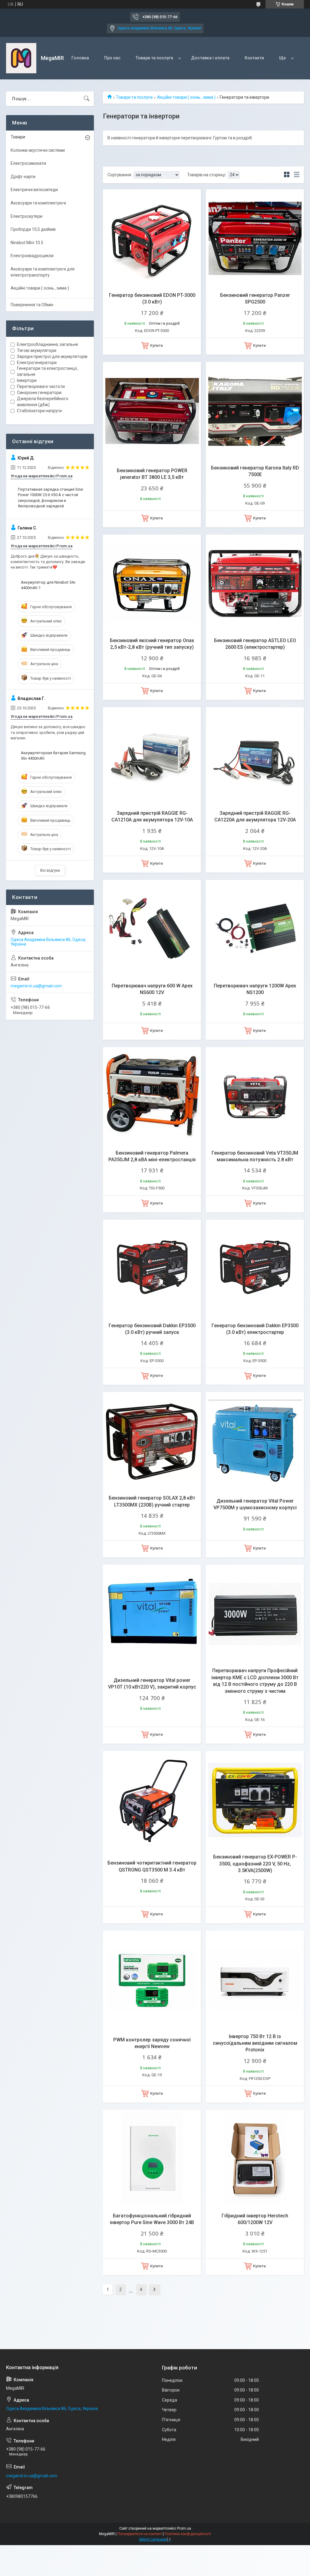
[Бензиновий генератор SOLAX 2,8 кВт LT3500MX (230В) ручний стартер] (152, 1441)
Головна (80, 58)
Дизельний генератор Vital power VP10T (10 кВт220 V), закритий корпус (152, 1684)
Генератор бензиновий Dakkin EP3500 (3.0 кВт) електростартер (255, 1329)
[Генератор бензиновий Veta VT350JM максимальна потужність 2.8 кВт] (255, 1096)
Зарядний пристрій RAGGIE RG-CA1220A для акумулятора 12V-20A (255, 816)
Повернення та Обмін (32, 305)
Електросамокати (28, 163)
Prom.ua (184, 2528)
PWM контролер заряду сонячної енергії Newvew (152, 2043)
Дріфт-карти (23, 177)
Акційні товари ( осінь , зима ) (186, 97)
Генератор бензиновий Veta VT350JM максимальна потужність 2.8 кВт (255, 1156)
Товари (18, 137)
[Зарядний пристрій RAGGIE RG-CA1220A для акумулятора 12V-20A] (255, 756)
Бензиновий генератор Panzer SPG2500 (255, 298)
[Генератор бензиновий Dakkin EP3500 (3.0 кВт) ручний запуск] (152, 1269)
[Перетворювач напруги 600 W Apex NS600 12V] (152, 929)
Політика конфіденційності (188, 2534)
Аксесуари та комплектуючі (38, 203)
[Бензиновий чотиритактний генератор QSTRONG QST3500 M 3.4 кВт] (152, 1800)
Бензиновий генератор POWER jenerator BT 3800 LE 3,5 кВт (152, 474)
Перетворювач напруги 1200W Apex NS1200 (255, 989)
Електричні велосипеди (34, 190)
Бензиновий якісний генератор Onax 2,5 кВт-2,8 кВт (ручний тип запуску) (152, 644)
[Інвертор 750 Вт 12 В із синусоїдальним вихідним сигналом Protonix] (255, 1980)
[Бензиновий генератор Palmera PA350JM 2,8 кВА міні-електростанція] (152, 1096)
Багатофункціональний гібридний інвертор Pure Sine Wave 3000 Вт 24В (152, 2219)
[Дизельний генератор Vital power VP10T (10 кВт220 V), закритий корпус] (152, 1614)
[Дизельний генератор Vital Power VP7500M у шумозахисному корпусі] (255, 1441)
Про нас (112, 58)
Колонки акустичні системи (38, 150)
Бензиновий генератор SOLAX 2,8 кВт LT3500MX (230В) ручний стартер (152, 1501)
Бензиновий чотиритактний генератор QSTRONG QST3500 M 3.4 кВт (152, 1866)
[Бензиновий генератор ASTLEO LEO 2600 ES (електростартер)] (255, 584)
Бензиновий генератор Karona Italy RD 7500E (255, 471)
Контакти (254, 58)
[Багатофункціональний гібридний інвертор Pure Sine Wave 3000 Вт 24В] (152, 2159)
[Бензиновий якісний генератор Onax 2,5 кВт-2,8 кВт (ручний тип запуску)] (152, 584)
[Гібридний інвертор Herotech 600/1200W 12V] (255, 2159)
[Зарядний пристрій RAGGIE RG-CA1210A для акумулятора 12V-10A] (152, 756)
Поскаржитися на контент (140, 2534)
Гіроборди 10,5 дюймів (33, 229)
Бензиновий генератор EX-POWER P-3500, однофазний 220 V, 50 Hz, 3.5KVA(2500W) (255, 1864)
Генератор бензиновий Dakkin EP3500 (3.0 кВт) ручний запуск (152, 1329)
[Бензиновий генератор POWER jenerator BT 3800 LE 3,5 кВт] (152, 411)
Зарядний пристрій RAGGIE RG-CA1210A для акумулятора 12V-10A (152, 816)
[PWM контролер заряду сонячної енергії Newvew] (152, 1980)
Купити (157, 345)
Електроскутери (26, 216)
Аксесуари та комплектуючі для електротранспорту (43, 272)
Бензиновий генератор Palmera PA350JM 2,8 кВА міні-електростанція (152, 1156)
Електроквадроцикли (32, 256)
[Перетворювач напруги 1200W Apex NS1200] (255, 929)
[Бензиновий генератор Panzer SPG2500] (255, 238)
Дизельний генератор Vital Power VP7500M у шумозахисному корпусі (255, 1504)
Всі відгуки (50, 870)
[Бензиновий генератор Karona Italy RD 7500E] (255, 411)
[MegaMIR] (21, 58)
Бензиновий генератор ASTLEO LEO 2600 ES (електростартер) (255, 644)
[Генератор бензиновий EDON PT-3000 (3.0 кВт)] (152, 238)
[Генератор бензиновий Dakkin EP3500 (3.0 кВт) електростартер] (255, 1269)
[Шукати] (87, 99)
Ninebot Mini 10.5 (27, 243)
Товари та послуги (154, 58)
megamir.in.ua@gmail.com (36, 986)
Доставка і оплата (210, 58)
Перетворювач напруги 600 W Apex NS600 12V (152, 989)
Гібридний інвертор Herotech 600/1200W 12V (255, 2219)
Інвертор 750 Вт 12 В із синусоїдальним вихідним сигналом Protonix (255, 2043)
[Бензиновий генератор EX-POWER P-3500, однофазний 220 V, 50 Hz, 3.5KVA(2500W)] (255, 1800)
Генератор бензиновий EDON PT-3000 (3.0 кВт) (152, 298)
